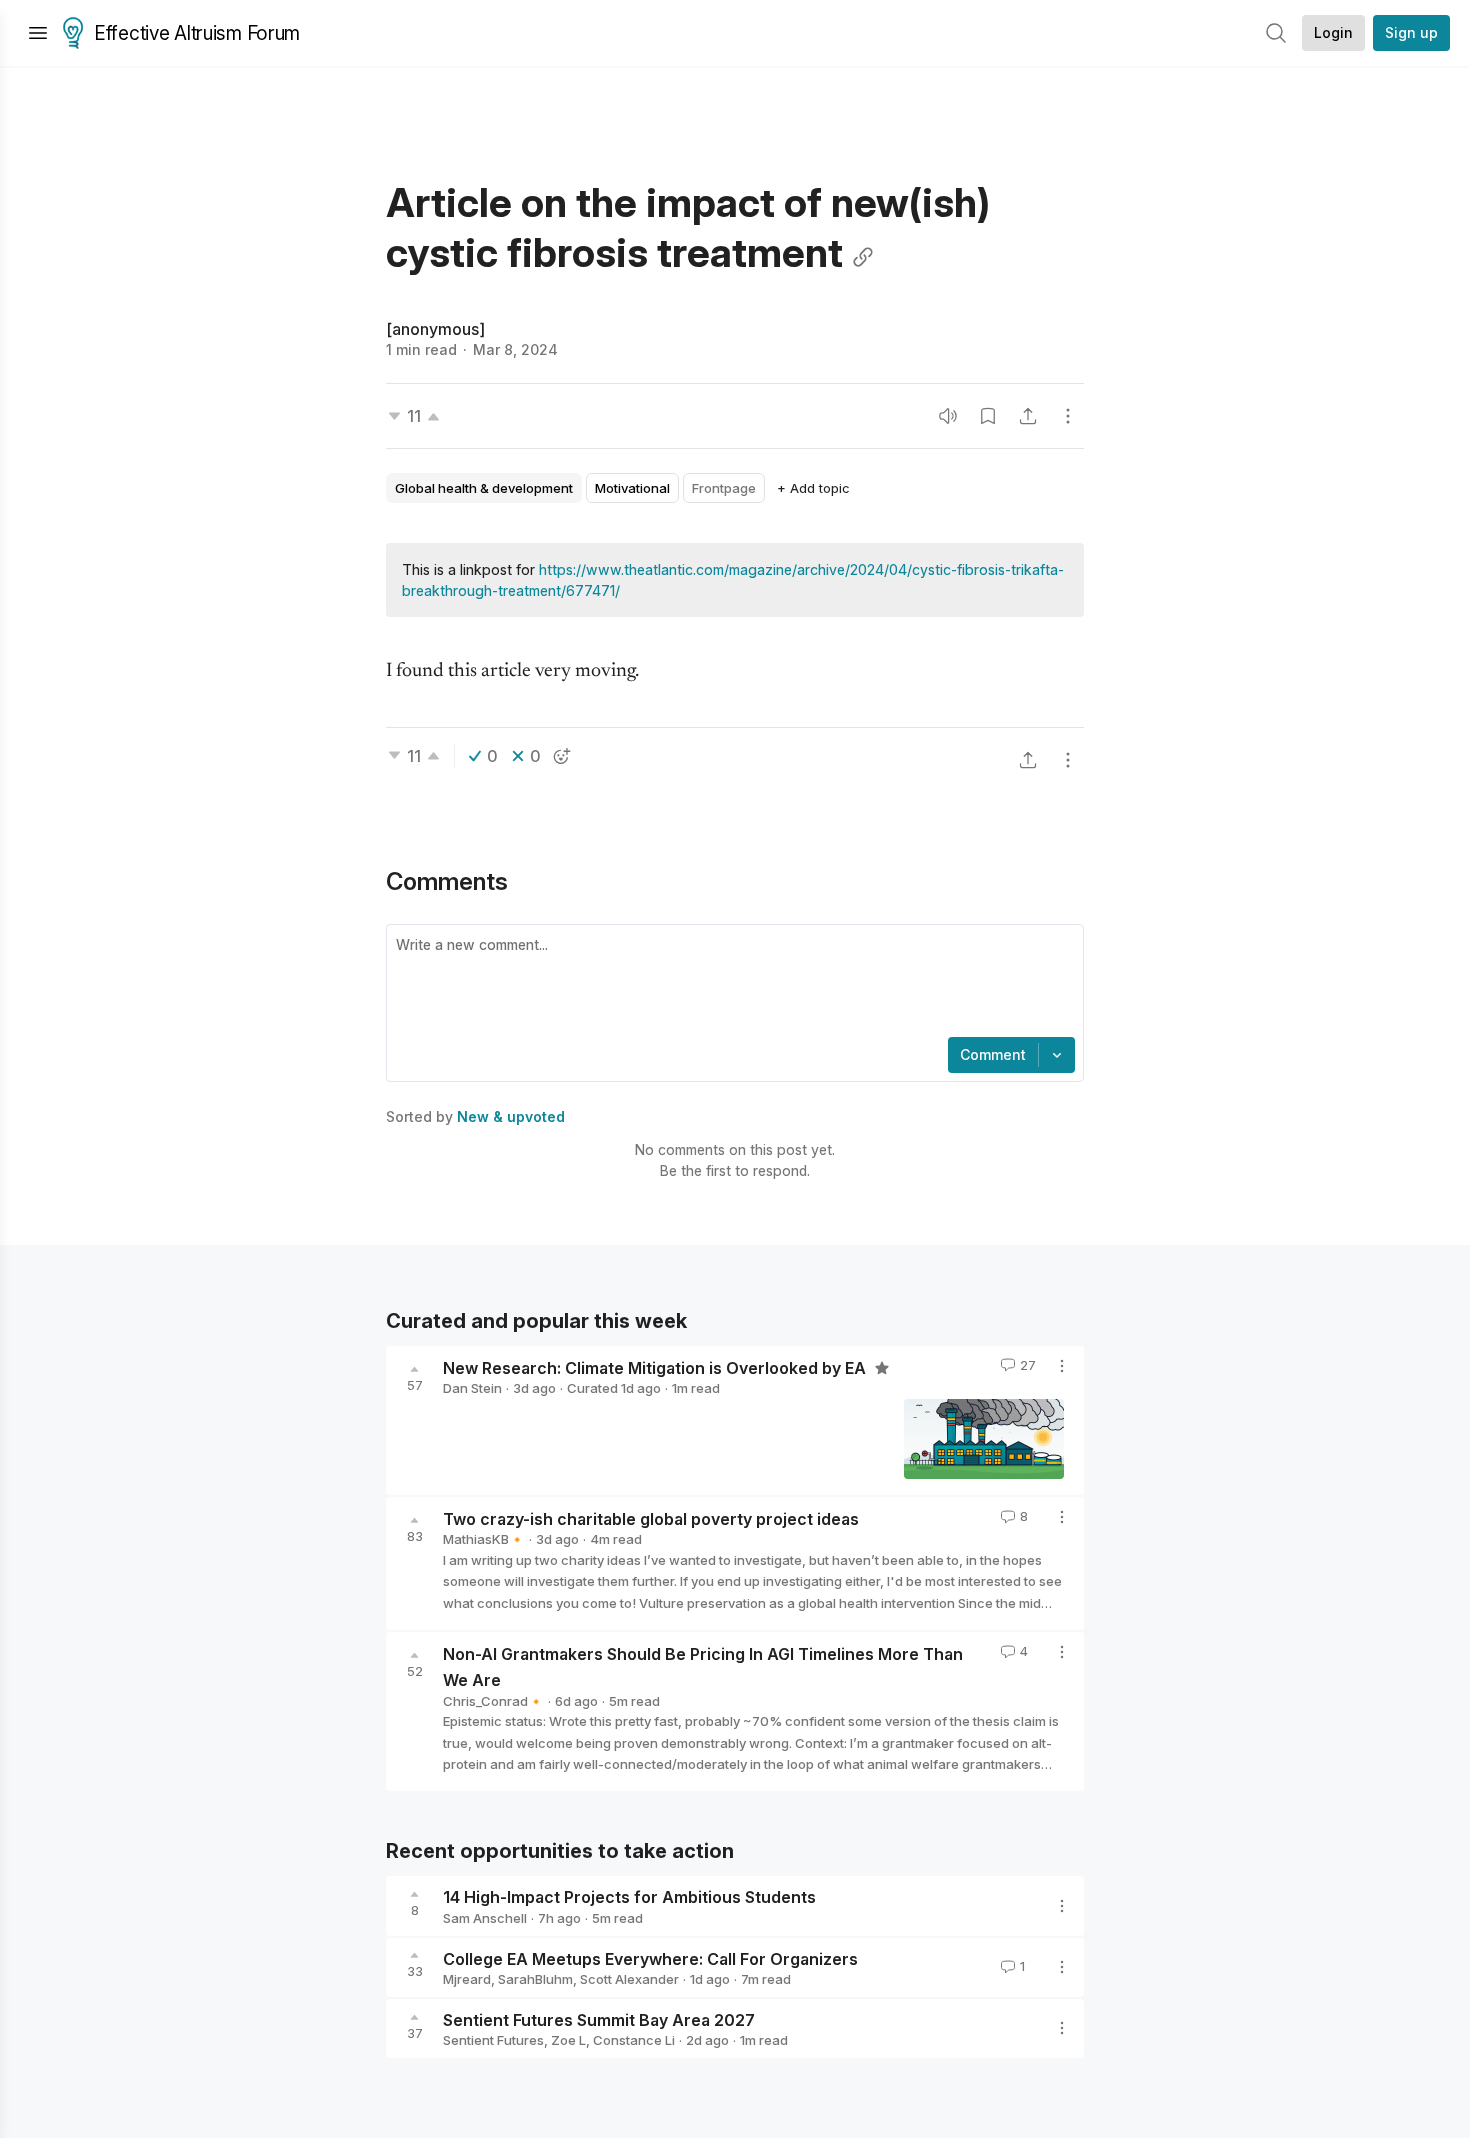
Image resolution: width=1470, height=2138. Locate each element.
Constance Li (634, 2040)
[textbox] (731, 983)
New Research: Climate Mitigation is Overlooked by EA (656, 1367)
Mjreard (467, 1979)
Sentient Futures (493, 2040)
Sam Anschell (485, 1918)
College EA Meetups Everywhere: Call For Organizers (650, 1958)
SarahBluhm (535, 1979)
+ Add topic (813, 488)
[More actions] (1068, 416)
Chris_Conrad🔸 (493, 1701)
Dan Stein (472, 1388)
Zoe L (568, 2040)
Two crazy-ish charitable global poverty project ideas (651, 1518)
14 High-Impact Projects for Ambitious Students (629, 1897)
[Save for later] (988, 416)
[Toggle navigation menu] (38, 33)
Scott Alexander (629, 1979)
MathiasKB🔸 (484, 1539)
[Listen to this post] (948, 416)
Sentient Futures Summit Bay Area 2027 (599, 2019)
